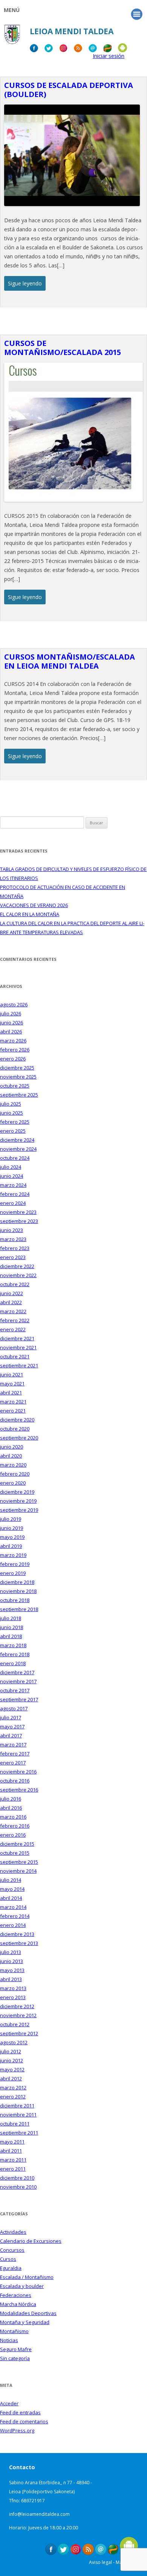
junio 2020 (11, 1447)
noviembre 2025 (18, 1077)
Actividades (13, 2232)
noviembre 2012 (18, 2015)
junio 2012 (11, 2060)
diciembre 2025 (17, 1068)
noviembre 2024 (18, 1149)
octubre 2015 (15, 1853)
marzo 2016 (13, 1817)
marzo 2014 (13, 1907)
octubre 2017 (15, 1690)
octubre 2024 (15, 1158)
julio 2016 (11, 1799)
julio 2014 (11, 1880)
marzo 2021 (13, 1402)
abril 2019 (11, 1546)
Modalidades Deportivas (28, 2313)
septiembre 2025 (19, 1095)
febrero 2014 (15, 1916)
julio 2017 (11, 1717)
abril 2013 (11, 1979)
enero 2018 (13, 1663)
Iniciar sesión (109, 56)
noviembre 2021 (18, 1347)
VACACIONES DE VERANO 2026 (34, 905)
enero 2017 (13, 1763)
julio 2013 (11, 1952)
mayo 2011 (12, 2142)
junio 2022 (11, 1293)
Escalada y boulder (22, 2286)
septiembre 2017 (19, 1699)
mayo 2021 (12, 1384)
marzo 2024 (13, 1185)
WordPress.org (17, 2430)
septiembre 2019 (19, 1510)
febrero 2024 (15, 1194)
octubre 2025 (15, 1086)
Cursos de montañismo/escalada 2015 (63, 348)
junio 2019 (11, 1528)
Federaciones (16, 2295)
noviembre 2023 (18, 1212)
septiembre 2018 (19, 1609)
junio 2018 (11, 1627)
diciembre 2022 (17, 1266)
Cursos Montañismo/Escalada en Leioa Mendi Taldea (70, 661)
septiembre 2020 (19, 1438)
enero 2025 (13, 1131)
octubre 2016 (15, 1781)
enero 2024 (13, 1203)
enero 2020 (13, 1483)
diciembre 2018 (17, 1582)
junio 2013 (11, 1961)
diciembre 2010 (17, 2178)
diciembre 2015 (17, 1844)
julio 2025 (11, 1104)
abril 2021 (11, 1393)
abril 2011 (11, 2151)
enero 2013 (13, 1997)
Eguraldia (11, 2268)
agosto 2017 (14, 1708)
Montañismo (14, 2331)
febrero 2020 (15, 1474)
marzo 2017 (13, 1745)
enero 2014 (13, 1925)
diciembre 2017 (17, 1672)
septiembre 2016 (19, 1790)
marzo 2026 (13, 1041)
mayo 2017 (12, 1726)
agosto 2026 (14, 1004)
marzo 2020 (13, 1465)
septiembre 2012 (19, 2033)
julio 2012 (11, 2051)
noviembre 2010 (18, 2187)
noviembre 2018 (18, 1591)
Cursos (8, 2259)
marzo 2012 (13, 2088)
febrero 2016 (15, 1826)
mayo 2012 (12, 2069)
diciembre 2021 (17, 1338)
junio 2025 (11, 1113)
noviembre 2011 (18, 2115)
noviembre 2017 (18, 1681)
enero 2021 (13, 1411)
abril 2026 (11, 1032)
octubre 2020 (15, 1429)
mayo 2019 (12, 1537)
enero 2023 (13, 1257)
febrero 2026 (15, 1050)
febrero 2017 (15, 1754)
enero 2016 (13, 1835)
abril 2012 (11, 2078)
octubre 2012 (15, 2024)
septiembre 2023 (19, 1221)
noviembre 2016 (18, 1772)
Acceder (9, 2403)
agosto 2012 (14, 2042)
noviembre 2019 (18, 1501)
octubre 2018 (15, 1600)
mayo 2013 (12, 1970)
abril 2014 (11, 1898)
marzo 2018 (13, 1645)
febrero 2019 (15, 1564)
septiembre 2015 (19, 1862)
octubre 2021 (15, 1356)
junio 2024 (11, 1176)
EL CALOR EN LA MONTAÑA (30, 914)
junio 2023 (11, 1230)
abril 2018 (11, 1636)
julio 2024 (11, 1167)
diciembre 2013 (17, 1934)
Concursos (12, 2250)
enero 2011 (13, 2169)
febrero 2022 (15, 1320)
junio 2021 (11, 1374)
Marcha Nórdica (18, 2304)
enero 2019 (13, 1573)
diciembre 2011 (17, 2106)
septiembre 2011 (19, 2133)
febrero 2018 (15, 1654)
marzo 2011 (13, 2160)
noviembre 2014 (18, 1871)
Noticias (9, 2340)
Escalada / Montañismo (27, 2277)
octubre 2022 (15, 1284)
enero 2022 (13, 1329)
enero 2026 (13, 1059)
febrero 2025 (15, 1122)
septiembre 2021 (19, 1365)
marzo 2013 (13, 1988)
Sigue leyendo (25, 283)
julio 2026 (11, 1013)
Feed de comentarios (24, 2421)
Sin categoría (15, 2358)
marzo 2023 (13, 1239)
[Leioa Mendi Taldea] (12, 37)
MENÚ (12, 10)
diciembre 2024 (17, 1140)
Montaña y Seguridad (25, 2322)
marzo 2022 (13, 1311)
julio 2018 (11, 1618)
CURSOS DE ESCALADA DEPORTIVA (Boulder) (69, 90)
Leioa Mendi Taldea (72, 31)
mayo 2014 (12, 1889)
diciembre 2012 (17, 2006)
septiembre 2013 (19, 1943)
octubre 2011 (15, 2124)
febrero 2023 (15, 1248)
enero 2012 (13, 2097)
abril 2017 (11, 1736)
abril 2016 (11, 1808)
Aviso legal (100, 2562)
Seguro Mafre (16, 2349)
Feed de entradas (20, 2412)
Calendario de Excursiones (31, 2241)
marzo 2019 (13, 1555)
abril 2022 (11, 1302)
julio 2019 (11, 1519)
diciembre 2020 (17, 1420)
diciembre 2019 (17, 1492)
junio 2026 (11, 1023)
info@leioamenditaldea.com (39, 2514)
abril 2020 (11, 1456)
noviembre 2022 (18, 1275)
